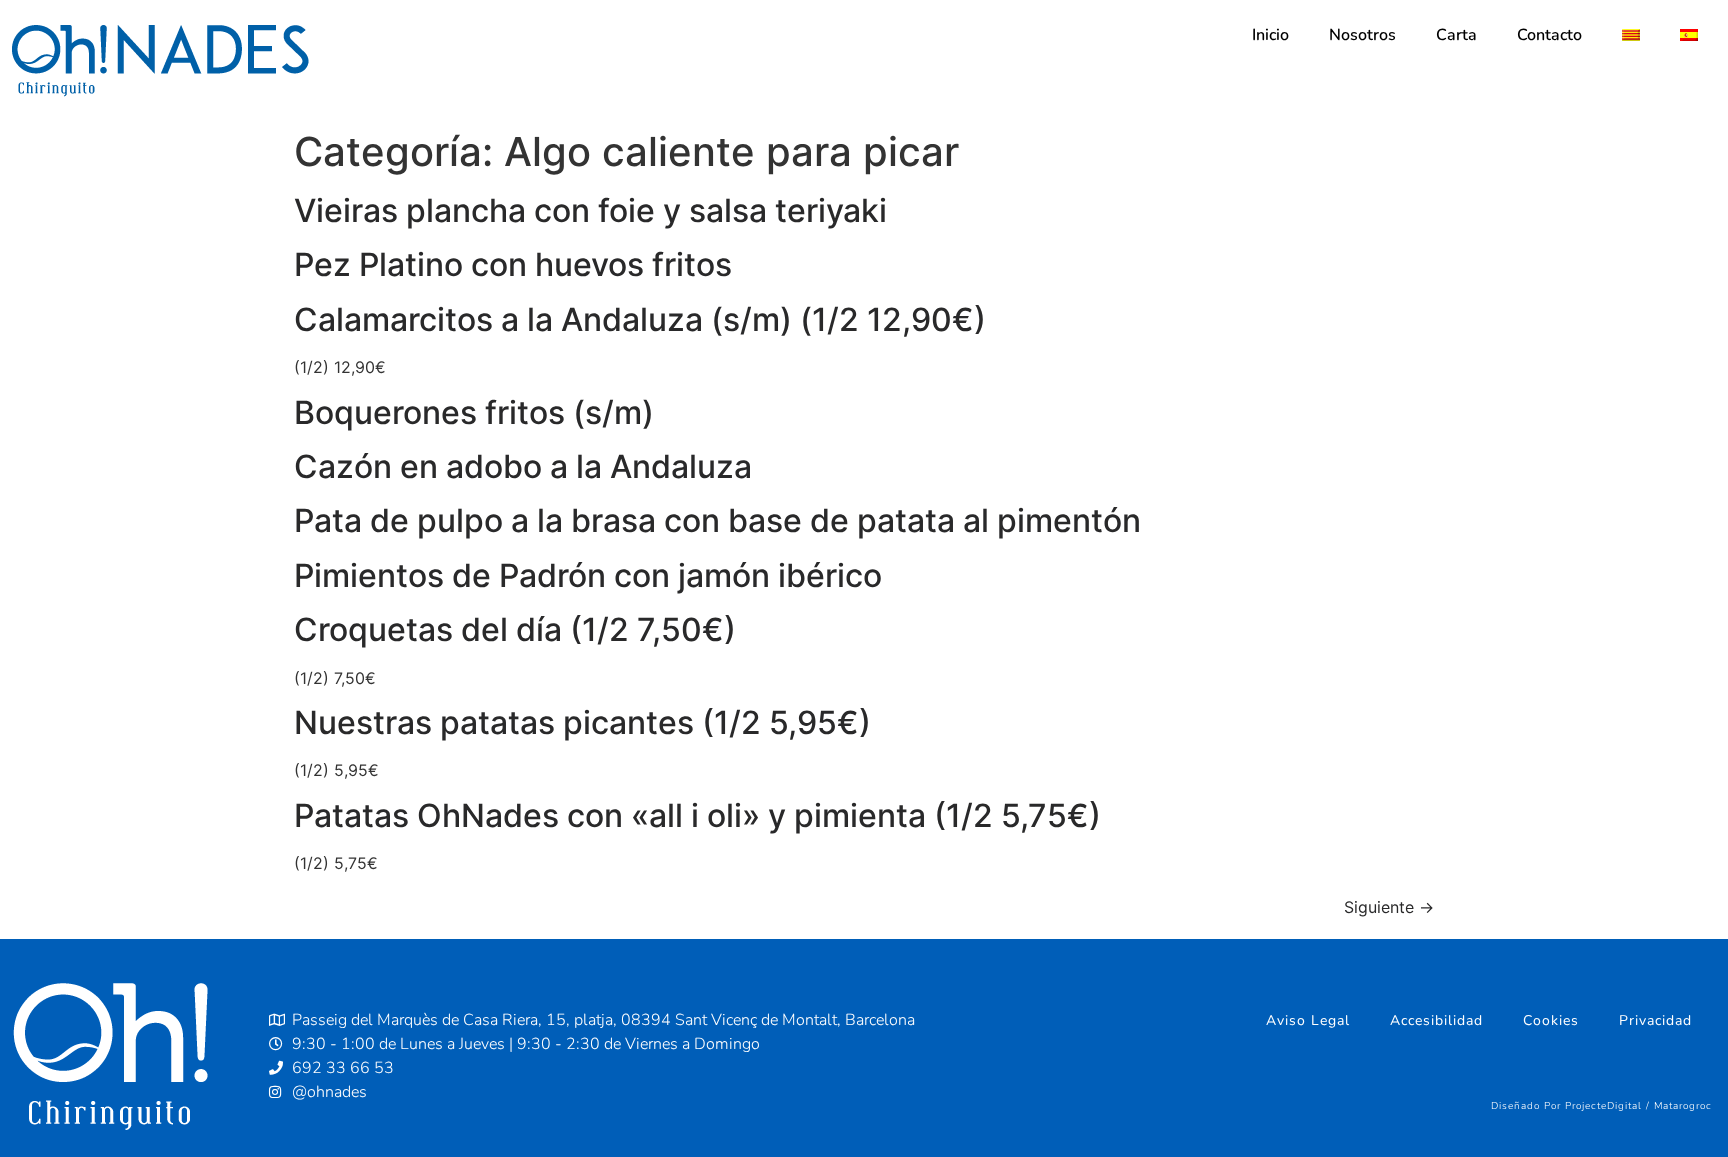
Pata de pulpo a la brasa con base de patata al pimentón (717, 520)
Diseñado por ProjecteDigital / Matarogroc (1601, 1106)
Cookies (1551, 1020)
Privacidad (1655, 1020)
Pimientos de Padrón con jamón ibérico (588, 575)
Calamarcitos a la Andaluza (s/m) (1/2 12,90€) (640, 319)
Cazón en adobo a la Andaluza (523, 466)
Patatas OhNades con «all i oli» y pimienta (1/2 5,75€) (697, 815)
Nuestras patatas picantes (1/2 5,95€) (582, 722)
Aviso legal (1308, 1020)
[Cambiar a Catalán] (1631, 35)
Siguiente (1389, 907)
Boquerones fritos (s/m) (474, 412)
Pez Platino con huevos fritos (513, 264)
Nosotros (1362, 35)
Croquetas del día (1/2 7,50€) (515, 629)
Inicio (1270, 35)
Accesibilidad (1436, 1020)
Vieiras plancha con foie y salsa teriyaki (590, 210)
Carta (1456, 35)
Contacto (1549, 35)
